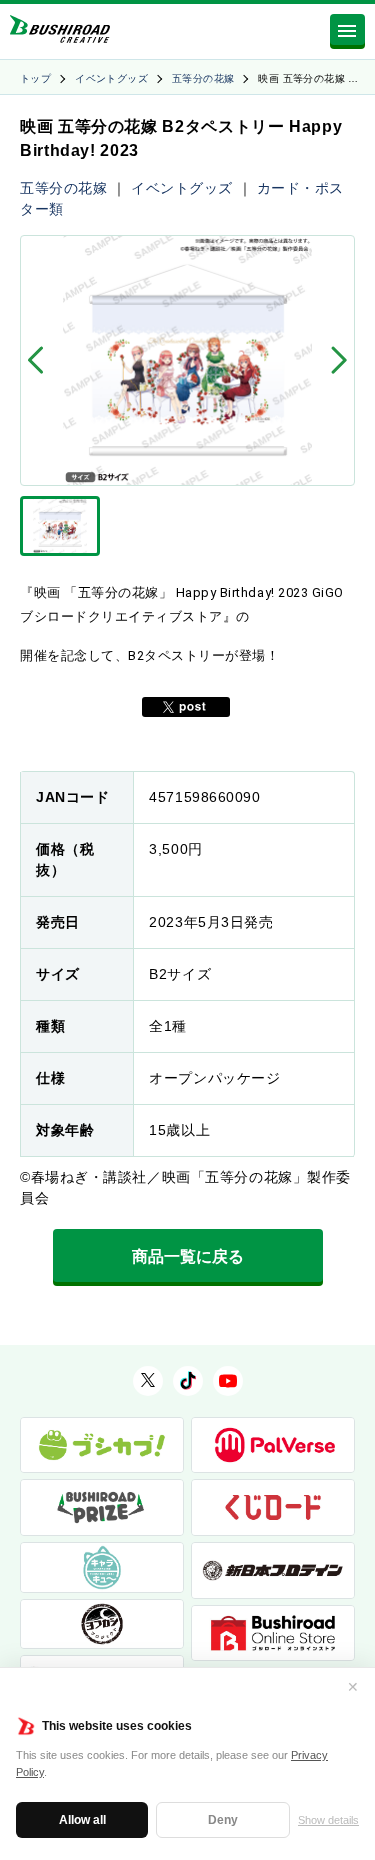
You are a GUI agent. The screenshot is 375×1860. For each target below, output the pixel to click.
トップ (35, 78)
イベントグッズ (111, 78)
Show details (328, 1820)
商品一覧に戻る (188, 1256)
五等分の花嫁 (203, 78)
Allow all (82, 1820)
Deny (223, 1820)
